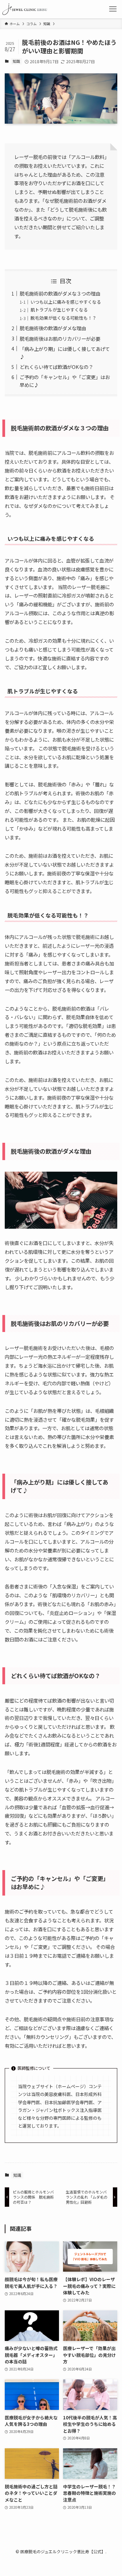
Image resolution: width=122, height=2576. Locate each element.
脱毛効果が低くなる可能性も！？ (64, 318)
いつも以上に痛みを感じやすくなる (66, 302)
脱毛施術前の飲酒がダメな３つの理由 (60, 293)
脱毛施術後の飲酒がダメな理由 (53, 328)
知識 (16, 61)
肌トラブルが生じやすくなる (59, 310)
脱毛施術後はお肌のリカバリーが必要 (60, 339)
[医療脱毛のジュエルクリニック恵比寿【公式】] (25, 9)
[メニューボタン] (113, 9)
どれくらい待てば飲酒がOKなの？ (56, 367)
